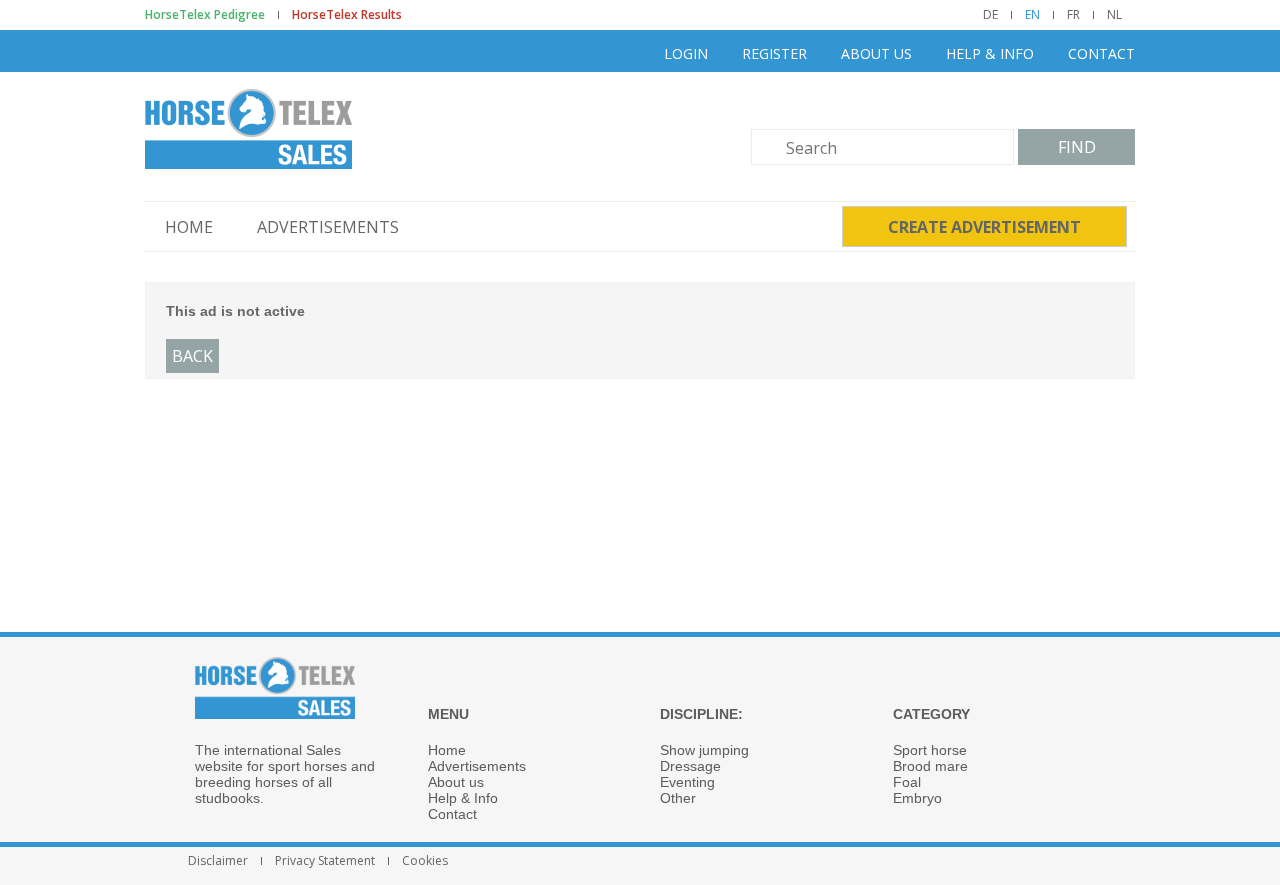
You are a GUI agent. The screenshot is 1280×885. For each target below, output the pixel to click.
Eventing (687, 782)
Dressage (690, 766)
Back (192, 356)
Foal (907, 782)
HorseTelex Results (347, 15)
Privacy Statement (325, 861)
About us (876, 53)
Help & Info (990, 53)
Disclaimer (218, 861)
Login (686, 53)
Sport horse (930, 750)
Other (678, 798)
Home (189, 227)
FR (1073, 15)
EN (1032, 15)
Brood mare (930, 766)
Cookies (425, 861)
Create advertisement (984, 227)
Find (1077, 147)
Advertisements (328, 227)
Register (774, 53)
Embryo (917, 798)
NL (1114, 15)
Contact (1101, 53)
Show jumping (704, 750)
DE (990, 15)
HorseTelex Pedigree (205, 15)
